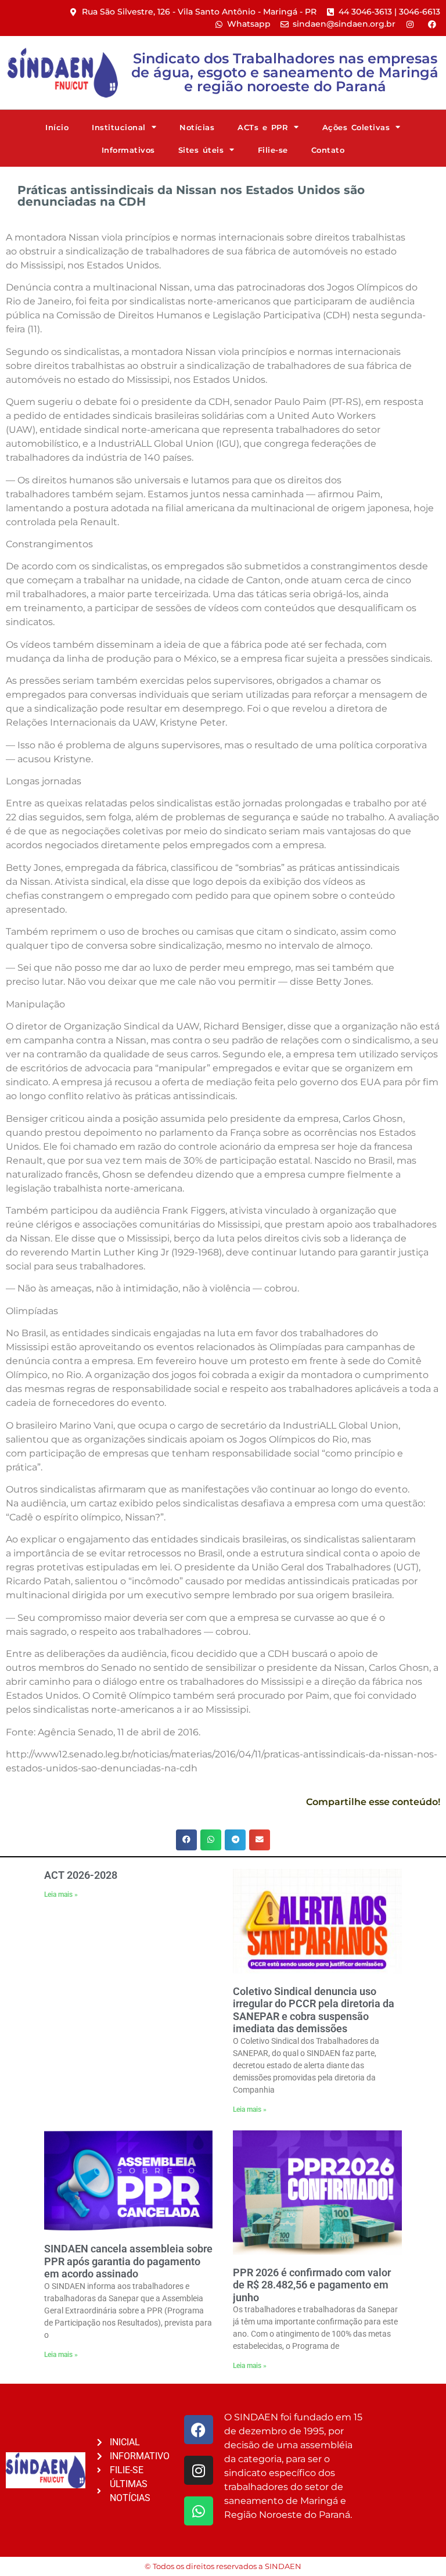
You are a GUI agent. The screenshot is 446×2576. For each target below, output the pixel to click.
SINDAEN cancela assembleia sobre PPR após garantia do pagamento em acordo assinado (128, 2261)
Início (57, 127)
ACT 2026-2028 (81, 1875)
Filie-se (273, 150)
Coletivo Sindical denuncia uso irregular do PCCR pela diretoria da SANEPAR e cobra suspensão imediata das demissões (314, 2010)
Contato (328, 150)
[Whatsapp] (199, 2511)
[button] (186, 1840)
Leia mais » (61, 1895)
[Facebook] (199, 2430)
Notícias (197, 127)
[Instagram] (199, 2470)
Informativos (128, 150)
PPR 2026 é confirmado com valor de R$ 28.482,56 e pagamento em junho (312, 2285)
